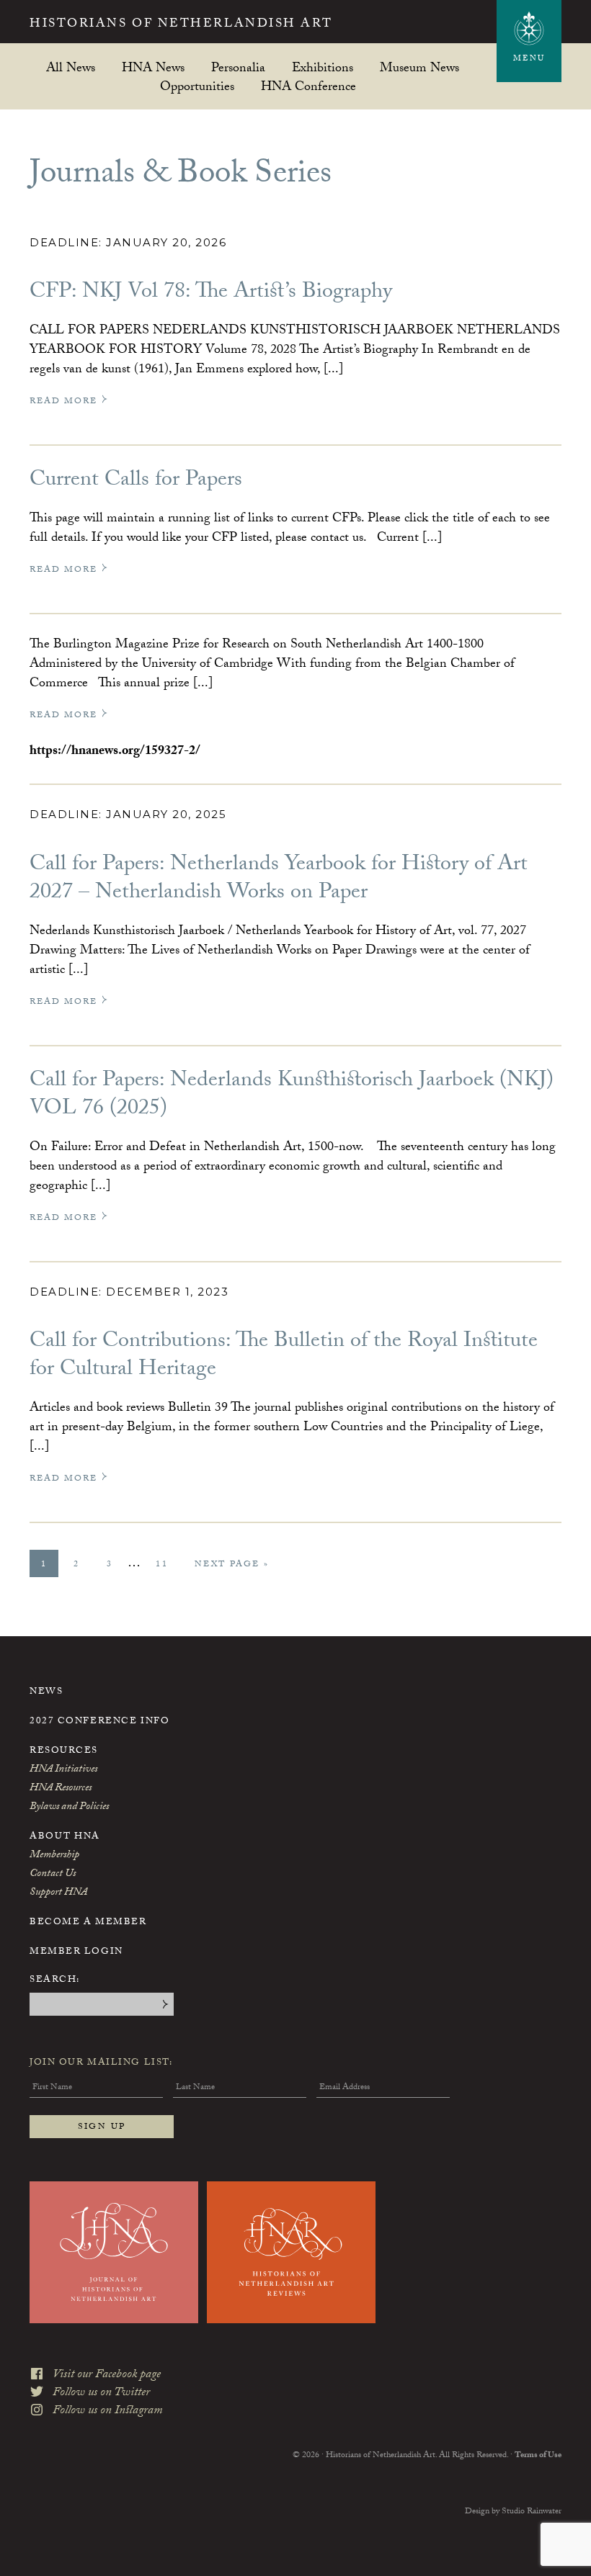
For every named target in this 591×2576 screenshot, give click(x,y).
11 (167, 1565)
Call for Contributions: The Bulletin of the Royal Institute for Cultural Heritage (284, 1357)
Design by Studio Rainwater (513, 2512)
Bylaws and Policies (69, 1808)
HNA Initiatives (63, 1770)
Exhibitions (323, 67)
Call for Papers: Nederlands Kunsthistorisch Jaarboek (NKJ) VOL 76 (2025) (292, 1096)
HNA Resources (61, 1789)
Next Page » (231, 1567)
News (46, 1692)
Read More (65, 401)
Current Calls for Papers (136, 481)
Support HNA (58, 1893)
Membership (54, 1856)
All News (71, 67)
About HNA (65, 1837)
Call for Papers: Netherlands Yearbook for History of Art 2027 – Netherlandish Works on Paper (279, 880)
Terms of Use (538, 2456)
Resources (64, 1751)
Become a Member (88, 1923)
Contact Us (53, 1875)
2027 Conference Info (99, 1722)
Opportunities (197, 86)
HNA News (153, 67)
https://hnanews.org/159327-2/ (115, 752)
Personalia (238, 67)
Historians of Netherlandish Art (181, 25)
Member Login (76, 1952)
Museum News (419, 67)
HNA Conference (308, 86)
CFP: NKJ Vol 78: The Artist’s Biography (211, 293)
